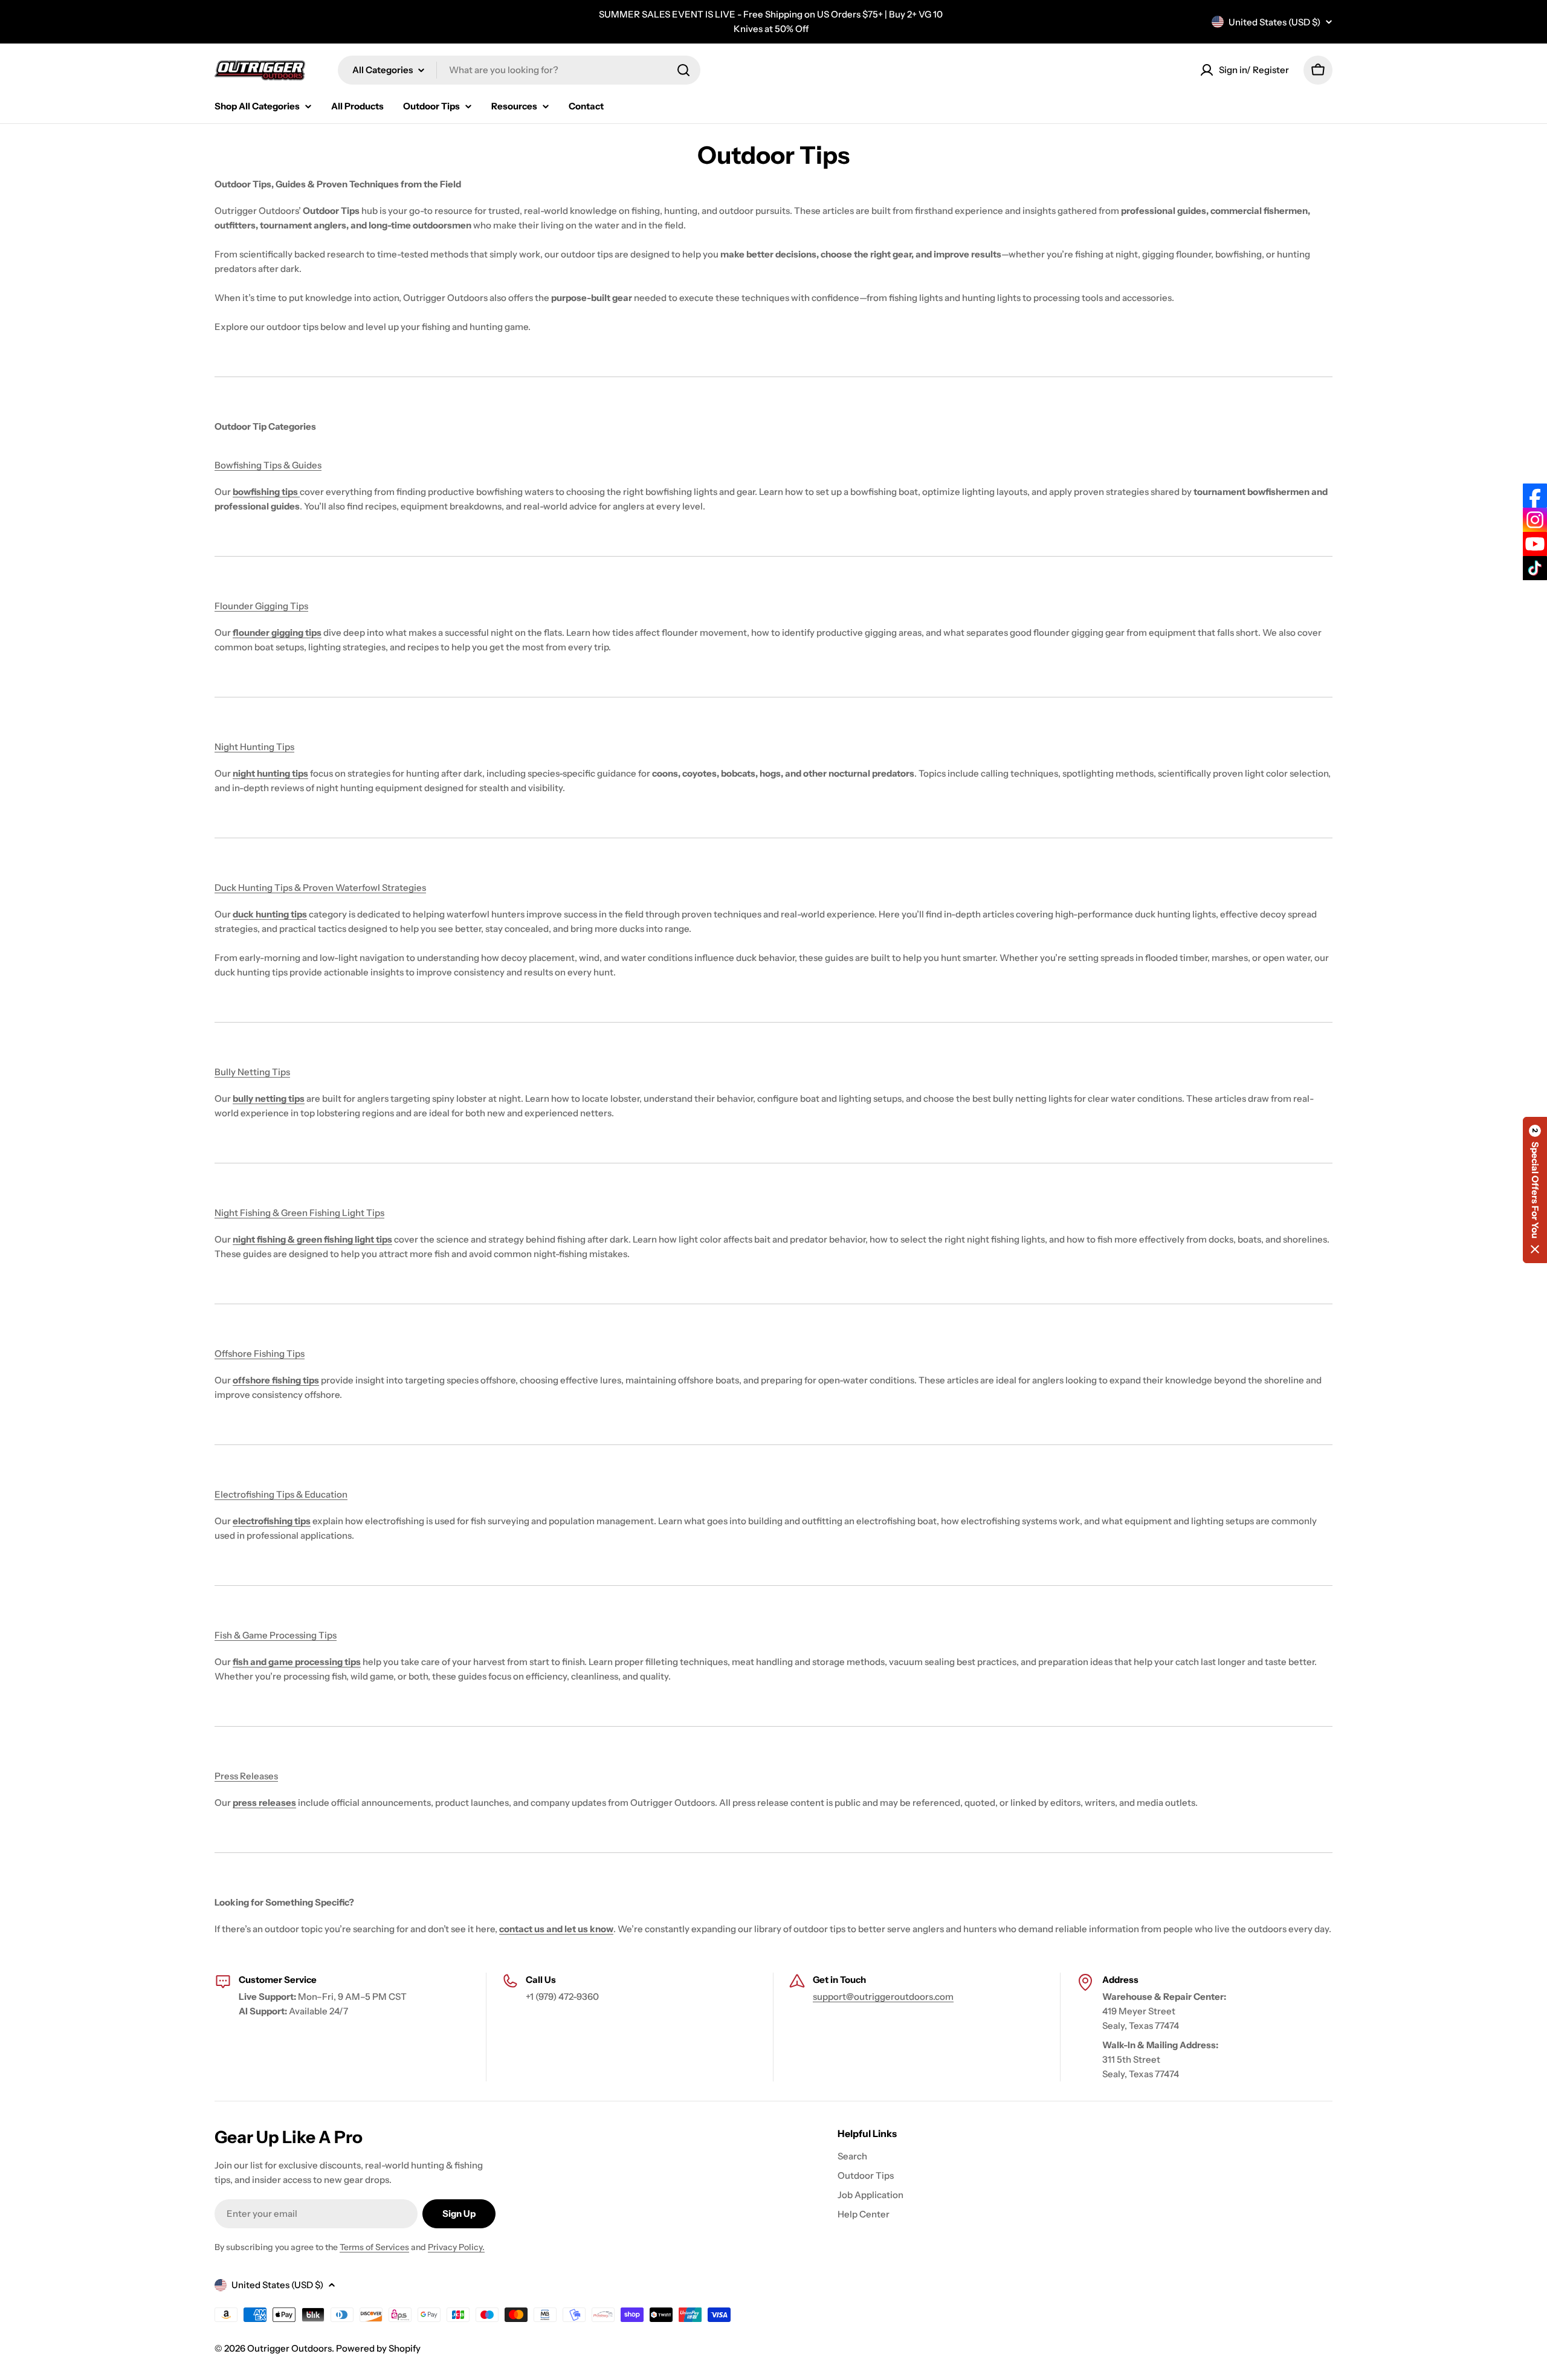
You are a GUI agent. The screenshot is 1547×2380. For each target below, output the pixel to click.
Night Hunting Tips (254, 747)
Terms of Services (374, 2247)
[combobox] (519, 70)
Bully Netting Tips (252, 1072)
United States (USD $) (1274, 22)
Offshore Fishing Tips (260, 1353)
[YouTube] (1535, 544)
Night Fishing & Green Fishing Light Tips (299, 1213)
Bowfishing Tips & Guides (268, 465)
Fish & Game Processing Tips (276, 1635)
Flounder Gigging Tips (261, 606)
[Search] (683, 70)
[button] (1535, 1190)
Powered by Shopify (378, 2348)
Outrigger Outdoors (289, 2348)
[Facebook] (1535, 496)
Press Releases (246, 1776)
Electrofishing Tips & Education (281, 1494)
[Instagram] (1535, 520)
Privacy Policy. (456, 2247)
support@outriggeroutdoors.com (883, 1997)
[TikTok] (1535, 568)
